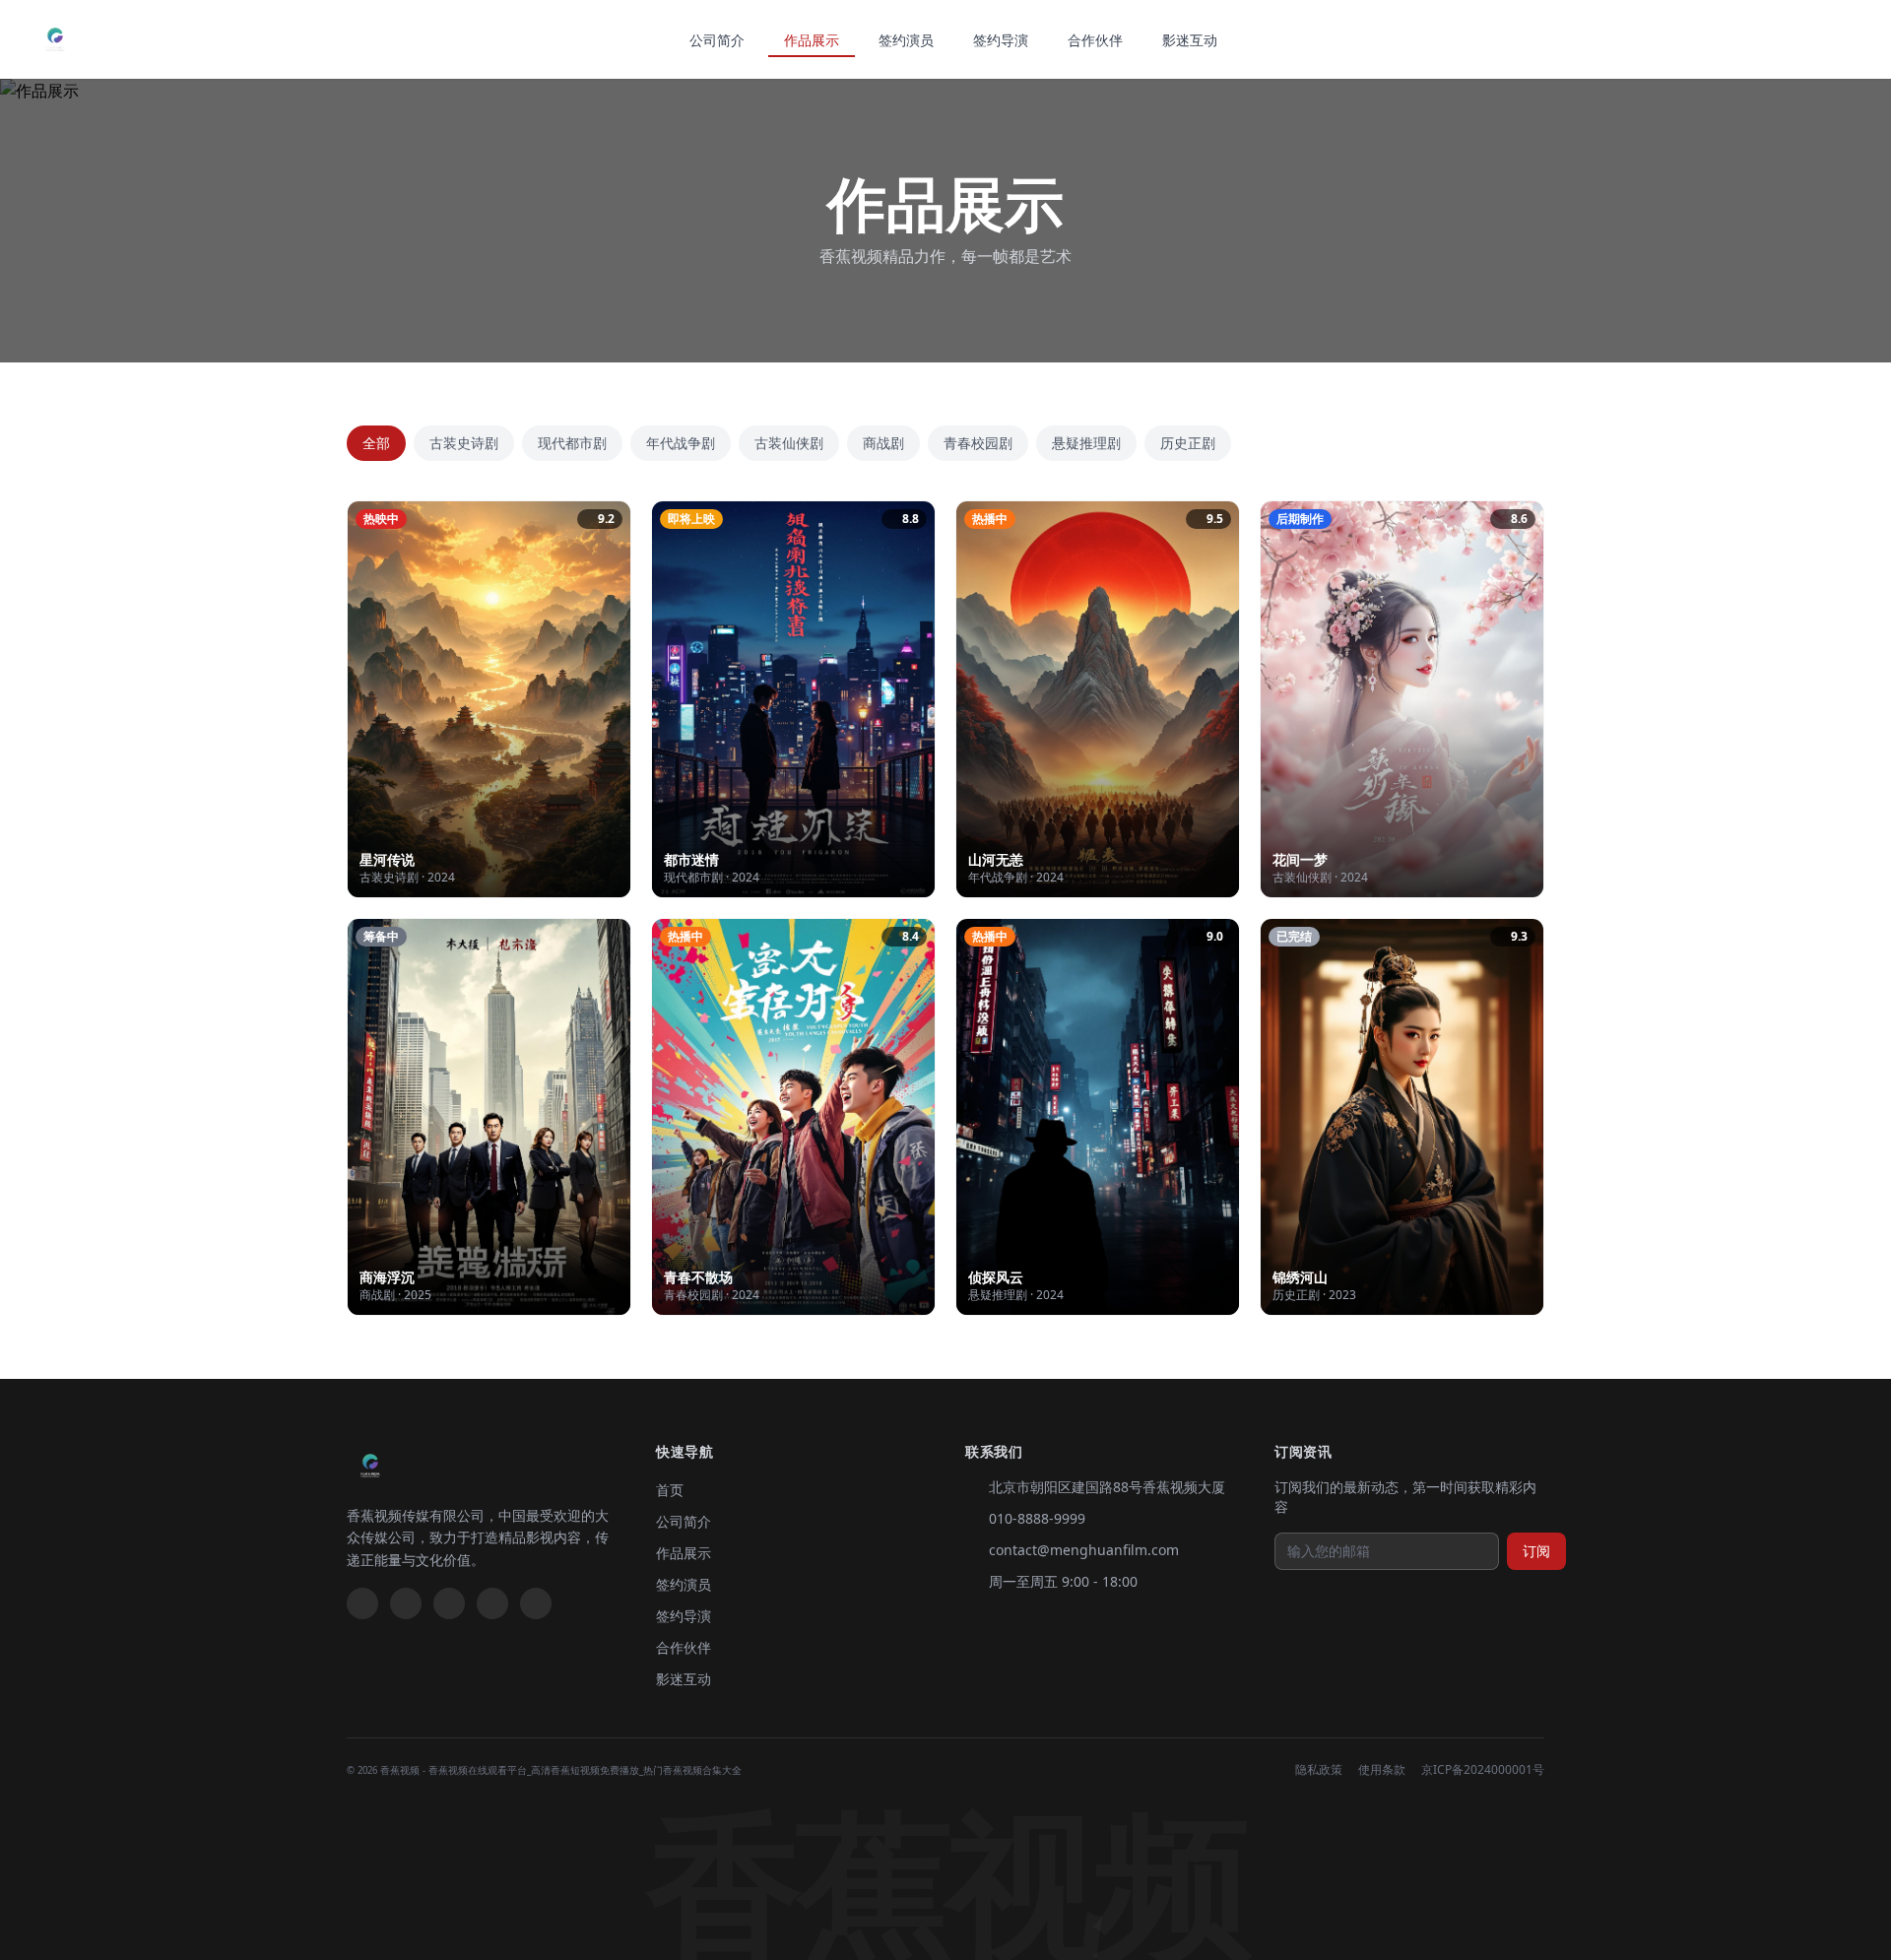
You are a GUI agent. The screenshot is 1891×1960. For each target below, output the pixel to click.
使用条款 (1382, 1770)
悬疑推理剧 (1086, 443)
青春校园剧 (978, 443)
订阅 (1536, 1551)
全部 (376, 443)
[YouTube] (492, 1603)
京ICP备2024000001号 (1483, 1770)
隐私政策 (1319, 1770)
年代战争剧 (681, 443)
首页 (670, 1490)
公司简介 (717, 40)
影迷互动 (1190, 40)
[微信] (406, 1603)
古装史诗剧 (464, 443)
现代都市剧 (572, 443)
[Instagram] (536, 1603)
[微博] (362, 1603)
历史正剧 (1188, 443)
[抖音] (449, 1603)
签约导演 (1001, 40)
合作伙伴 (1095, 40)
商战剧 (883, 443)
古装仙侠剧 (789, 443)
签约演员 (906, 40)
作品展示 (812, 40)
